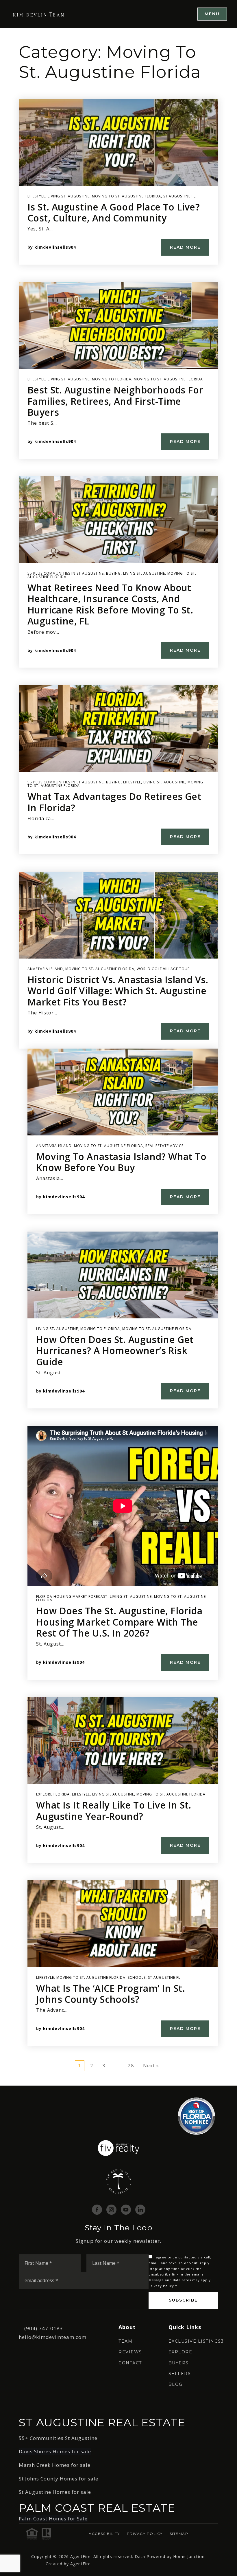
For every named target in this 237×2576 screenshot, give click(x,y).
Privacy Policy (161, 2286)
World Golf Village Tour (163, 969)
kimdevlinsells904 (55, 247)
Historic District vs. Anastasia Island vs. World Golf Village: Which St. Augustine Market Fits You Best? (118, 991)
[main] (118, 1057)
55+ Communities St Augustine (58, 2438)
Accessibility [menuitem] (104, 2534)
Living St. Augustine (69, 196)
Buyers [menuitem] (179, 2363)
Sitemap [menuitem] (179, 2534)
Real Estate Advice (164, 1146)
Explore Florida (53, 1794)
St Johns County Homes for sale (59, 2479)
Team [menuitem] (125, 2341)
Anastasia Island (45, 969)
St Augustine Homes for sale (55, 2492)
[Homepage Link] (39, 14)
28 (131, 2065)
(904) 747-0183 (44, 2328)
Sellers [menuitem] (180, 2374)
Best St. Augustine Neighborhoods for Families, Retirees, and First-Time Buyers (115, 401)
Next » (151, 2065)
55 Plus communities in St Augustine (66, 573)
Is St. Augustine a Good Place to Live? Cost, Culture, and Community (114, 212)
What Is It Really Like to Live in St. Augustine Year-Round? (114, 1810)
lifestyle (36, 196)
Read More (185, 247)
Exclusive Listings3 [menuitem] (196, 2341)
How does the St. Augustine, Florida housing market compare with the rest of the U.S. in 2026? (119, 1622)
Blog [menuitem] (176, 2384)
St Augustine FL (179, 196)
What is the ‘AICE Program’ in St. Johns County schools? (111, 1994)
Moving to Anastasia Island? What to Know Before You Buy (121, 1162)
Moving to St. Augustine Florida (126, 196)
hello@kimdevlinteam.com (53, 2337)
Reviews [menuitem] (130, 2352)
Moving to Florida (112, 379)
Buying (113, 573)
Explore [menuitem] (180, 2352)
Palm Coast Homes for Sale (53, 2519)
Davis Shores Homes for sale (55, 2451)
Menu (212, 14)
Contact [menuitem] (130, 2363)
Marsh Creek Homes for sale (55, 2465)
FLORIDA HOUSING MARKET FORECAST (72, 1596)
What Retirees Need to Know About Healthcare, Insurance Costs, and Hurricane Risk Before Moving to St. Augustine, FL (110, 604)
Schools (137, 1977)
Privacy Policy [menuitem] (145, 2534)
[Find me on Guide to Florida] (196, 2116)
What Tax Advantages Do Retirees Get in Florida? (114, 802)
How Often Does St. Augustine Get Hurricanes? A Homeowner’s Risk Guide (115, 1351)
